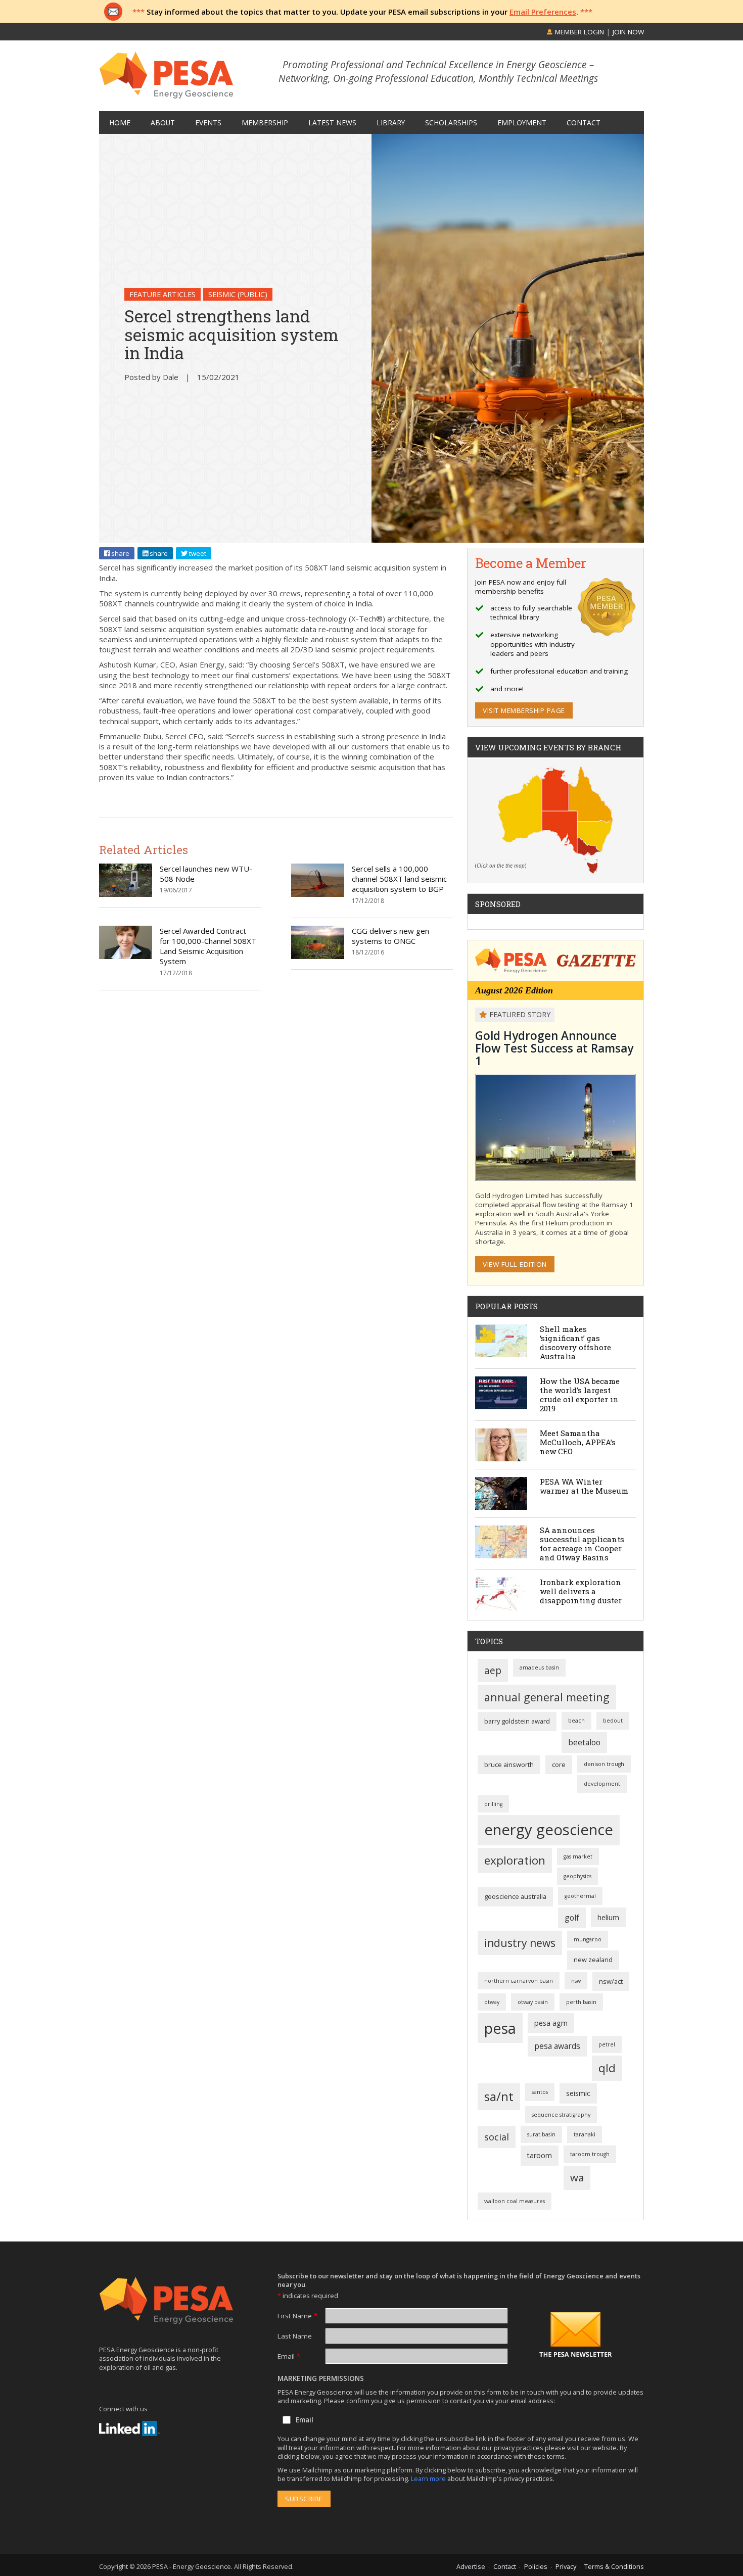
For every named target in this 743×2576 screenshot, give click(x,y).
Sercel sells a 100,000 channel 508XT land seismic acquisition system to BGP (399, 879)
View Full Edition (515, 1264)
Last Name (295, 2336)
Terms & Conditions (614, 2566)
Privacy (566, 2566)
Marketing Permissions (321, 2378)
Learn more (429, 2478)
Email (289, 2356)
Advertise (471, 2566)
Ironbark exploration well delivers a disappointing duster (581, 1591)
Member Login (578, 32)
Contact (505, 2566)
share (120, 553)
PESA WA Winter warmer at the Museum (584, 1486)
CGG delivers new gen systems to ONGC (390, 936)
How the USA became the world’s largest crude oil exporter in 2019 (580, 1395)
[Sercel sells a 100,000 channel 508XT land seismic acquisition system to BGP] (318, 894)
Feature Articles (162, 294)
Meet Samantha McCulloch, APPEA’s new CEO (578, 1442)
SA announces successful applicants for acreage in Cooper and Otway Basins (582, 1544)
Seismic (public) (238, 294)
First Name (297, 2316)
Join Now (628, 32)
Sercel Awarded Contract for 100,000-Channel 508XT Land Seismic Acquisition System (208, 946)
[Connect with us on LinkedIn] (129, 2428)
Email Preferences (543, 12)
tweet (197, 553)
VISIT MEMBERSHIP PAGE (524, 710)
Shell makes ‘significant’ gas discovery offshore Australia (575, 1343)
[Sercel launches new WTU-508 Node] (126, 894)
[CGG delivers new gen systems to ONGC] (318, 956)
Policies (536, 2566)
